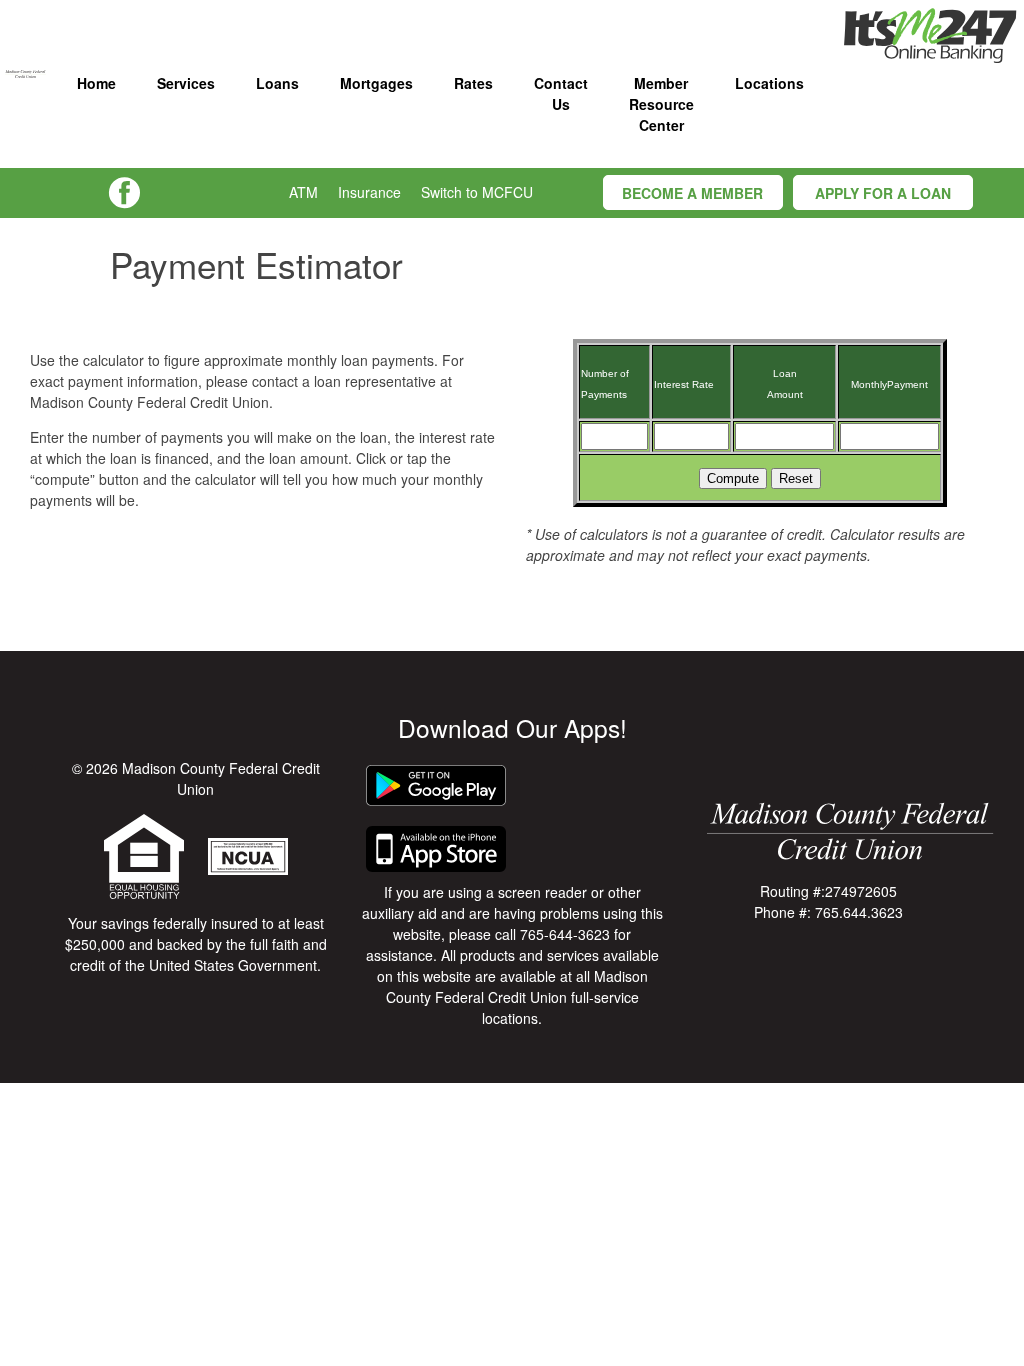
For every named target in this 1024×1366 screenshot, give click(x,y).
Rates (473, 83)
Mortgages (376, 83)
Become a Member (692, 193)
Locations (769, 83)
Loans (277, 83)
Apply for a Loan (883, 193)
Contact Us (561, 93)
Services (186, 83)
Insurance (369, 192)
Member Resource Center (661, 104)
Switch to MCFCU (477, 192)
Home (96, 83)
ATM (303, 192)
